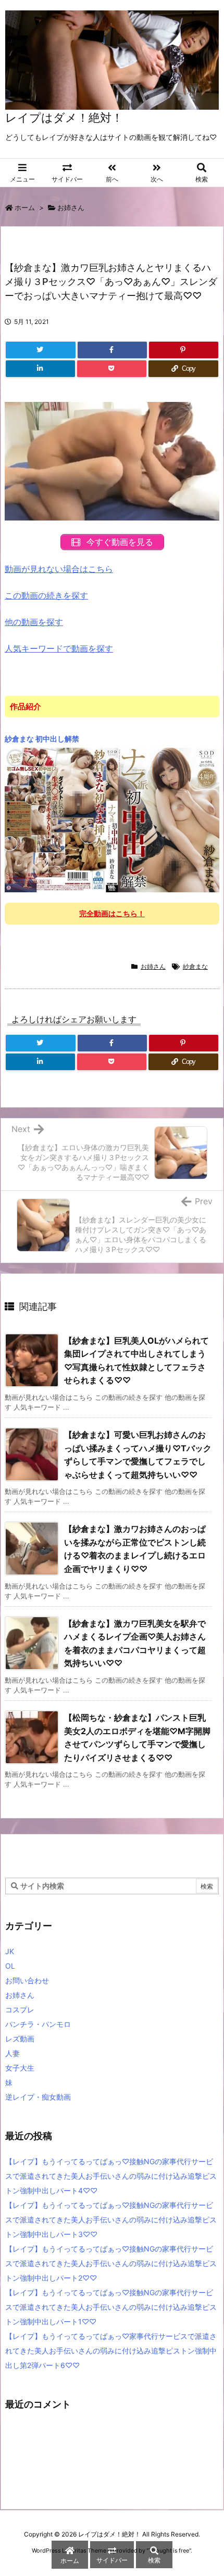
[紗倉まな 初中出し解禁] (112, 819)
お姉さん (71, 207)
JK (10, 1951)
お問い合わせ (27, 1980)
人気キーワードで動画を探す (59, 648)
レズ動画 (20, 2039)
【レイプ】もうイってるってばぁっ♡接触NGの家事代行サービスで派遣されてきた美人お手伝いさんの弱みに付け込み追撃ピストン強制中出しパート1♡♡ (111, 2307)
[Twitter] (41, 350)
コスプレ (20, 2009)
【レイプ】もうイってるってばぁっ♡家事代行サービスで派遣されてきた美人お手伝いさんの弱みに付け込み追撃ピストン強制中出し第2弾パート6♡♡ (111, 2351)
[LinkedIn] (40, 369)
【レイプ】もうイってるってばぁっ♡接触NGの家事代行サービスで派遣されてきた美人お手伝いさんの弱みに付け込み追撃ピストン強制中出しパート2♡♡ (111, 2263)
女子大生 (20, 2068)
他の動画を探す (34, 622)
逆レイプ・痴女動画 (38, 2097)
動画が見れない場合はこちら (59, 569)
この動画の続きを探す (46, 595)
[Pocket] (112, 369)
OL (10, 1966)
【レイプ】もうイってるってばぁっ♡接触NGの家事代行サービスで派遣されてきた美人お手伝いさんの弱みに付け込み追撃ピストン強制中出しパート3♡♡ (111, 2220)
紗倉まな (195, 966)
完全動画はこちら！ (112, 913)
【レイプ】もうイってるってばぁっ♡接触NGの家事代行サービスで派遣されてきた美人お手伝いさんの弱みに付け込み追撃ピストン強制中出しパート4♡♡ (111, 2176)
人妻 (13, 2053)
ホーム (25, 207)
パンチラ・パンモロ (38, 2024)
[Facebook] (112, 350)
